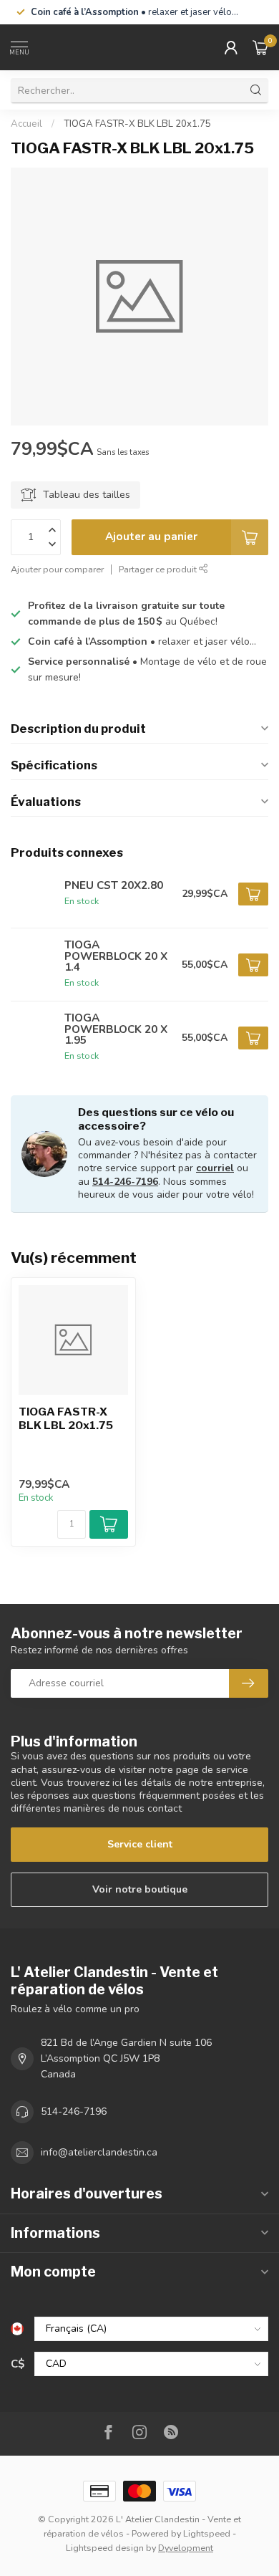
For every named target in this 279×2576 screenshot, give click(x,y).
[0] (260, 47)
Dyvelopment (186, 2548)
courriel (215, 1168)
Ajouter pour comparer (57, 569)
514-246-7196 (125, 1182)
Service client (140, 1844)
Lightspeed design (105, 2548)
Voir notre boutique (140, 1889)
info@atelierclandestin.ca (99, 2152)
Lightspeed (207, 2533)
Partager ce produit (159, 569)
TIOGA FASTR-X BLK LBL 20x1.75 (137, 124)
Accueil (26, 124)
